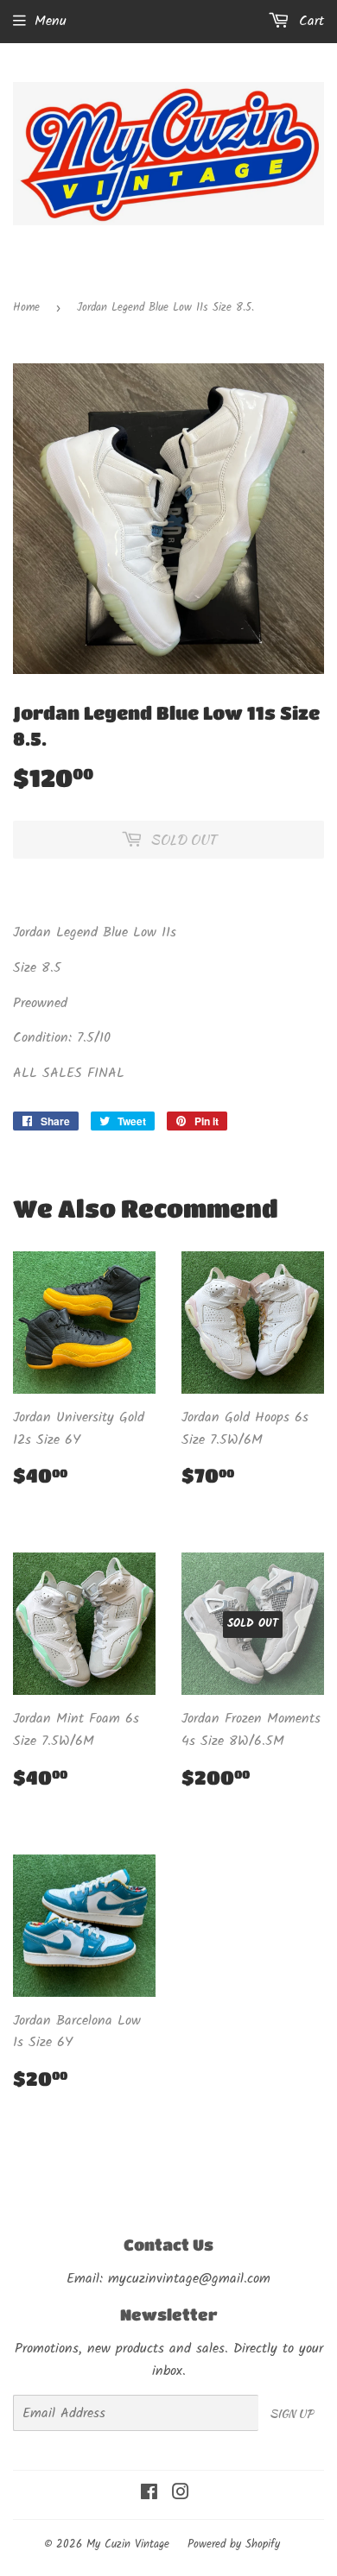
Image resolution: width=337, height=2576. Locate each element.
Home (26, 308)
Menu (51, 21)
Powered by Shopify (234, 2545)
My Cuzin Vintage (128, 2545)
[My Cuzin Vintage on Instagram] (181, 2494)
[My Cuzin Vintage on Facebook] (149, 2494)
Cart (309, 21)
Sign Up (291, 2413)
